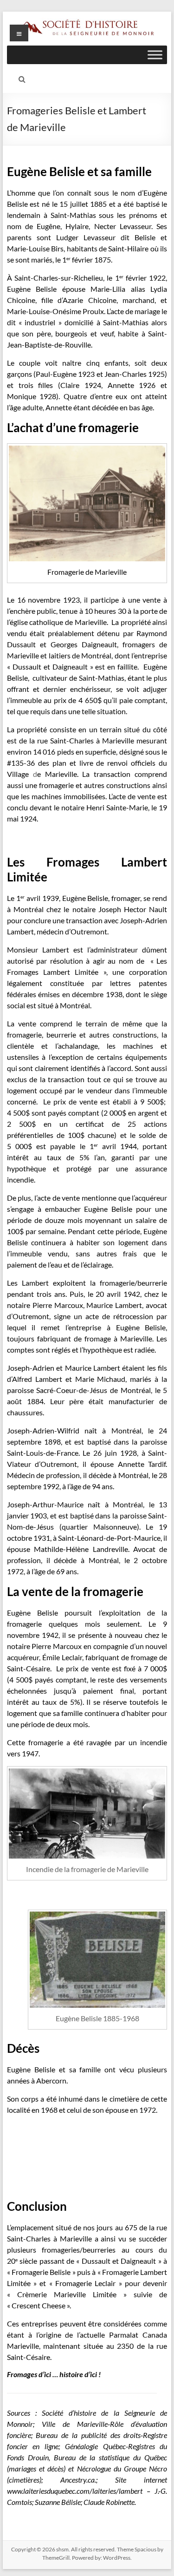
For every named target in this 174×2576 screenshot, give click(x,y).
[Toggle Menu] (155, 55)
